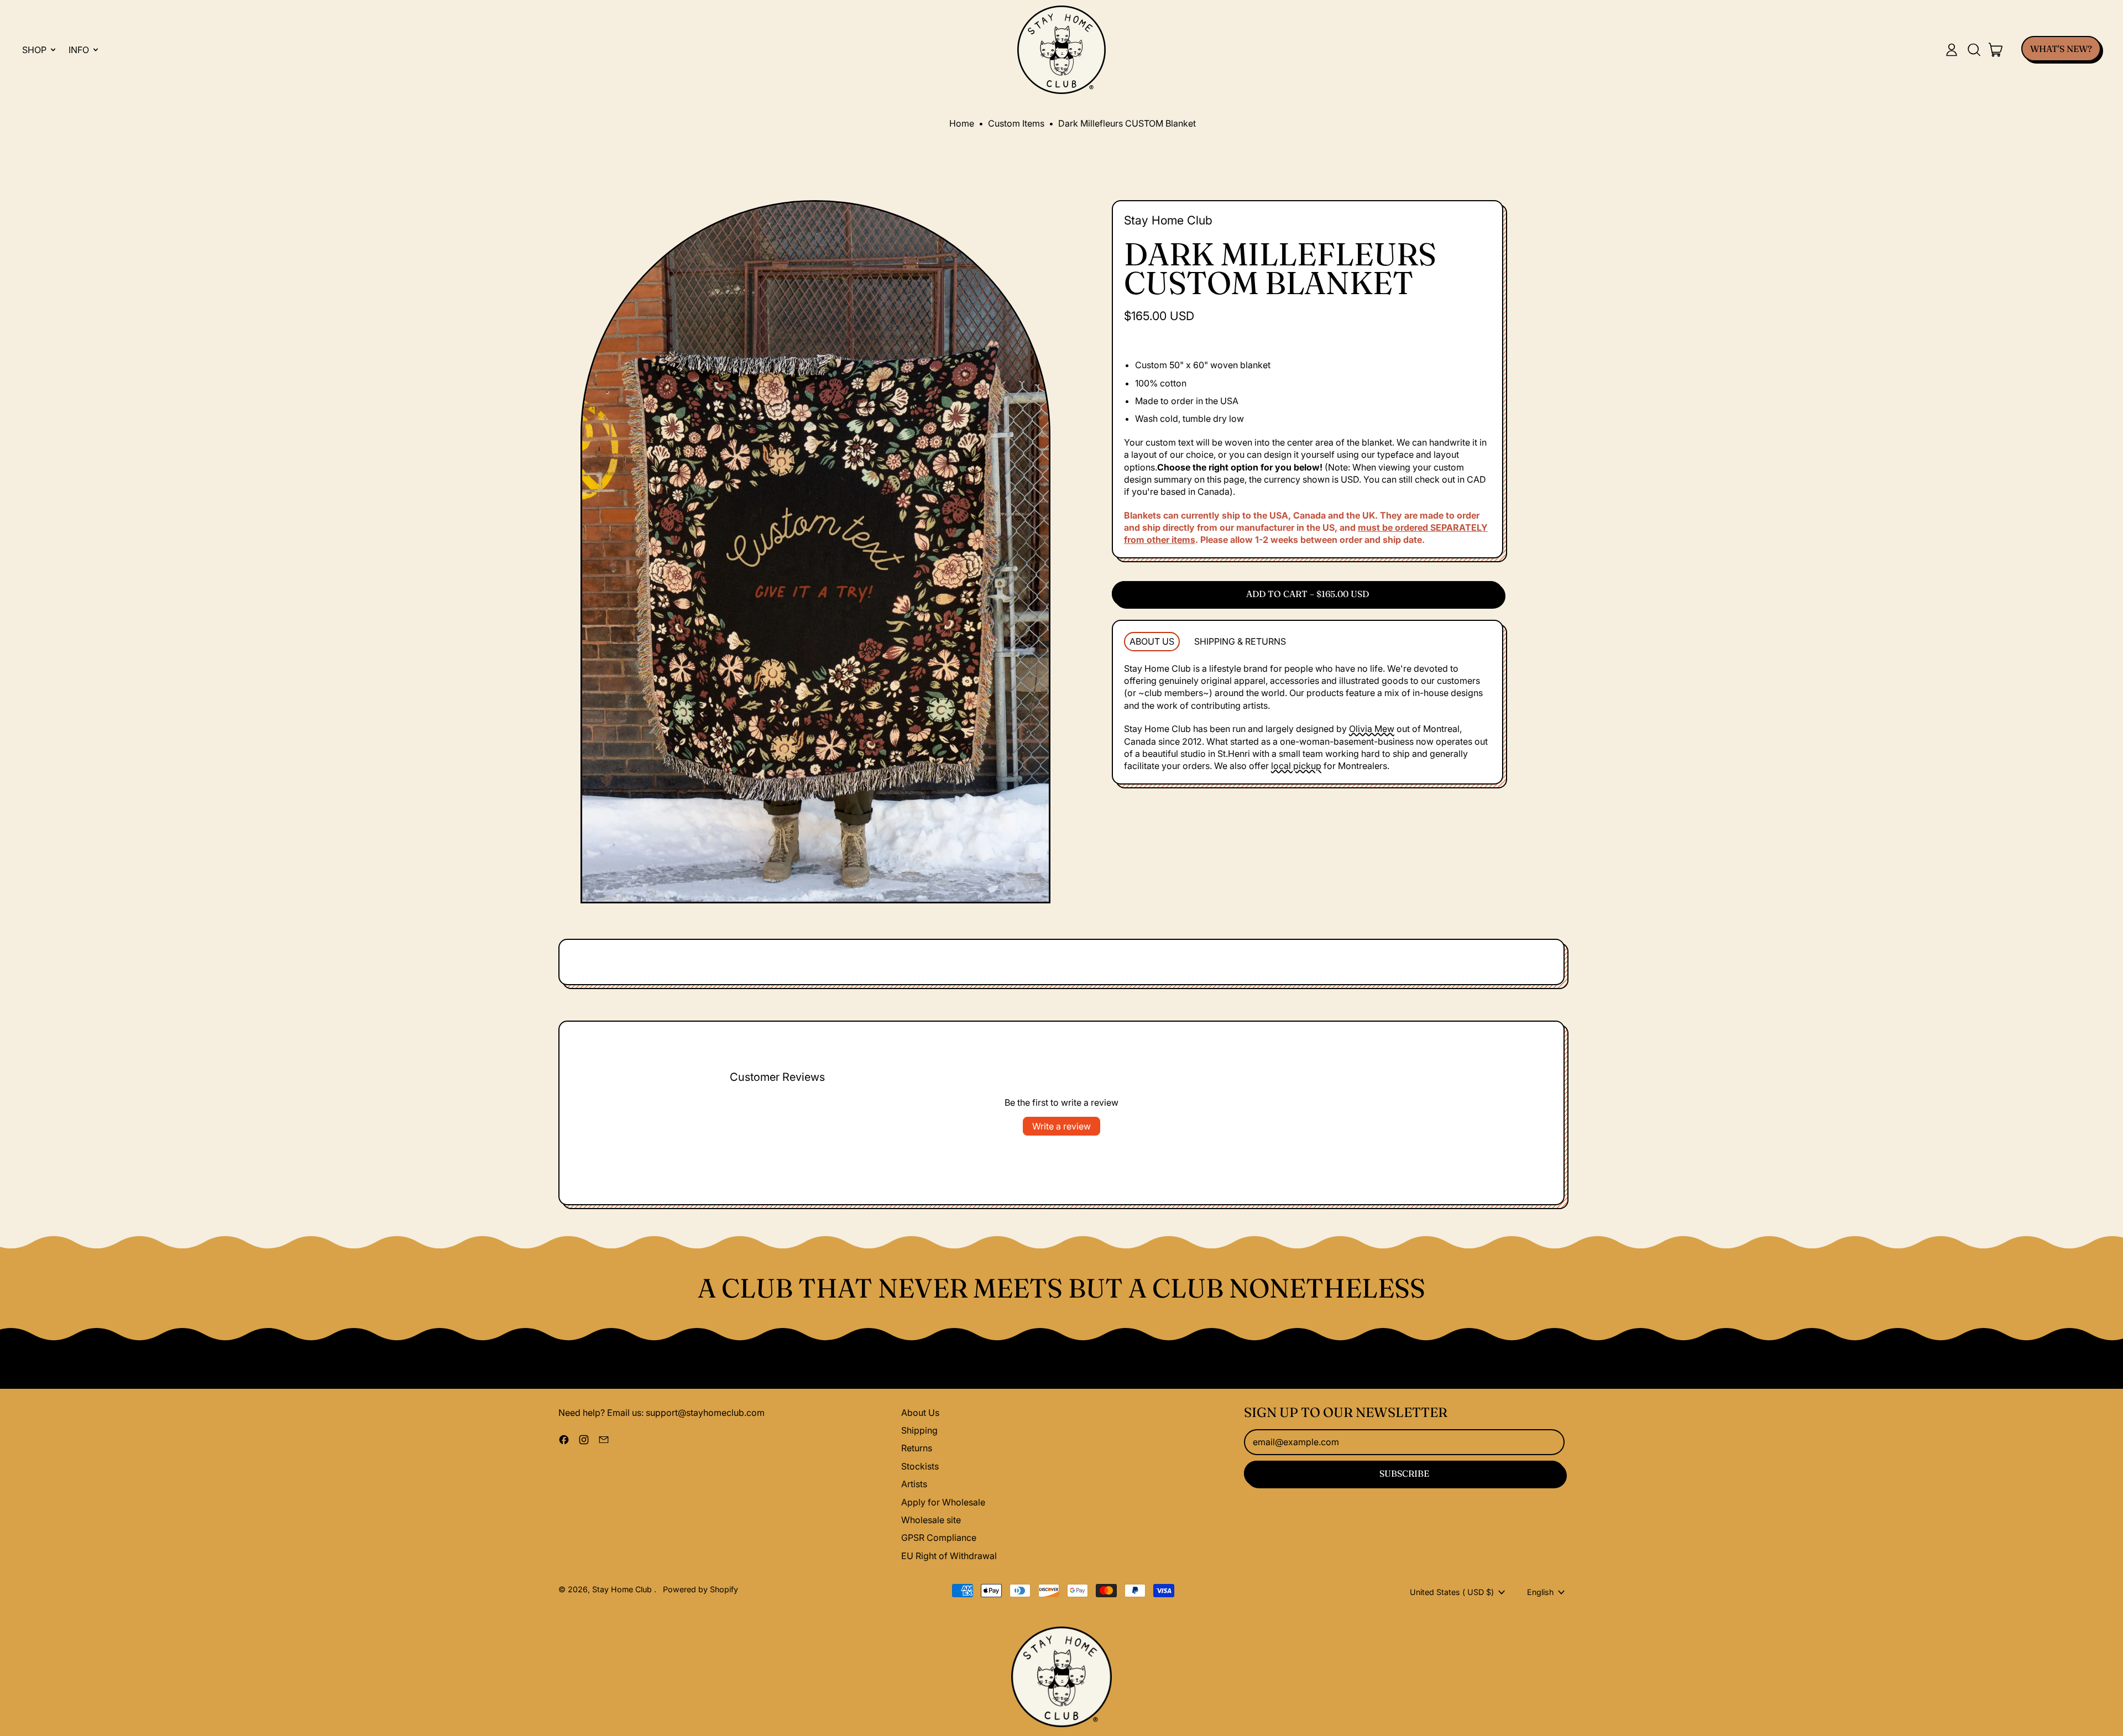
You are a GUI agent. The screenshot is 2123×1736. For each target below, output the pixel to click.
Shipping (919, 1430)
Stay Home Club (1168, 220)
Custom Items (1016, 123)
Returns (917, 1448)
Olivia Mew (1372, 729)
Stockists (920, 1466)
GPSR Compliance (939, 1538)
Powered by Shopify (700, 1589)
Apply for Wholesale (943, 1502)
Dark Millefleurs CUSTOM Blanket (1127, 123)
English (1540, 1592)
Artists (914, 1484)
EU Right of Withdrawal (949, 1556)
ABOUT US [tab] (1152, 641)
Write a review (1061, 1126)
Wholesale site (931, 1520)
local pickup (1296, 766)
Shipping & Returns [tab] (1240, 641)
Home (962, 123)
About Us (920, 1413)
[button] (1974, 50)
